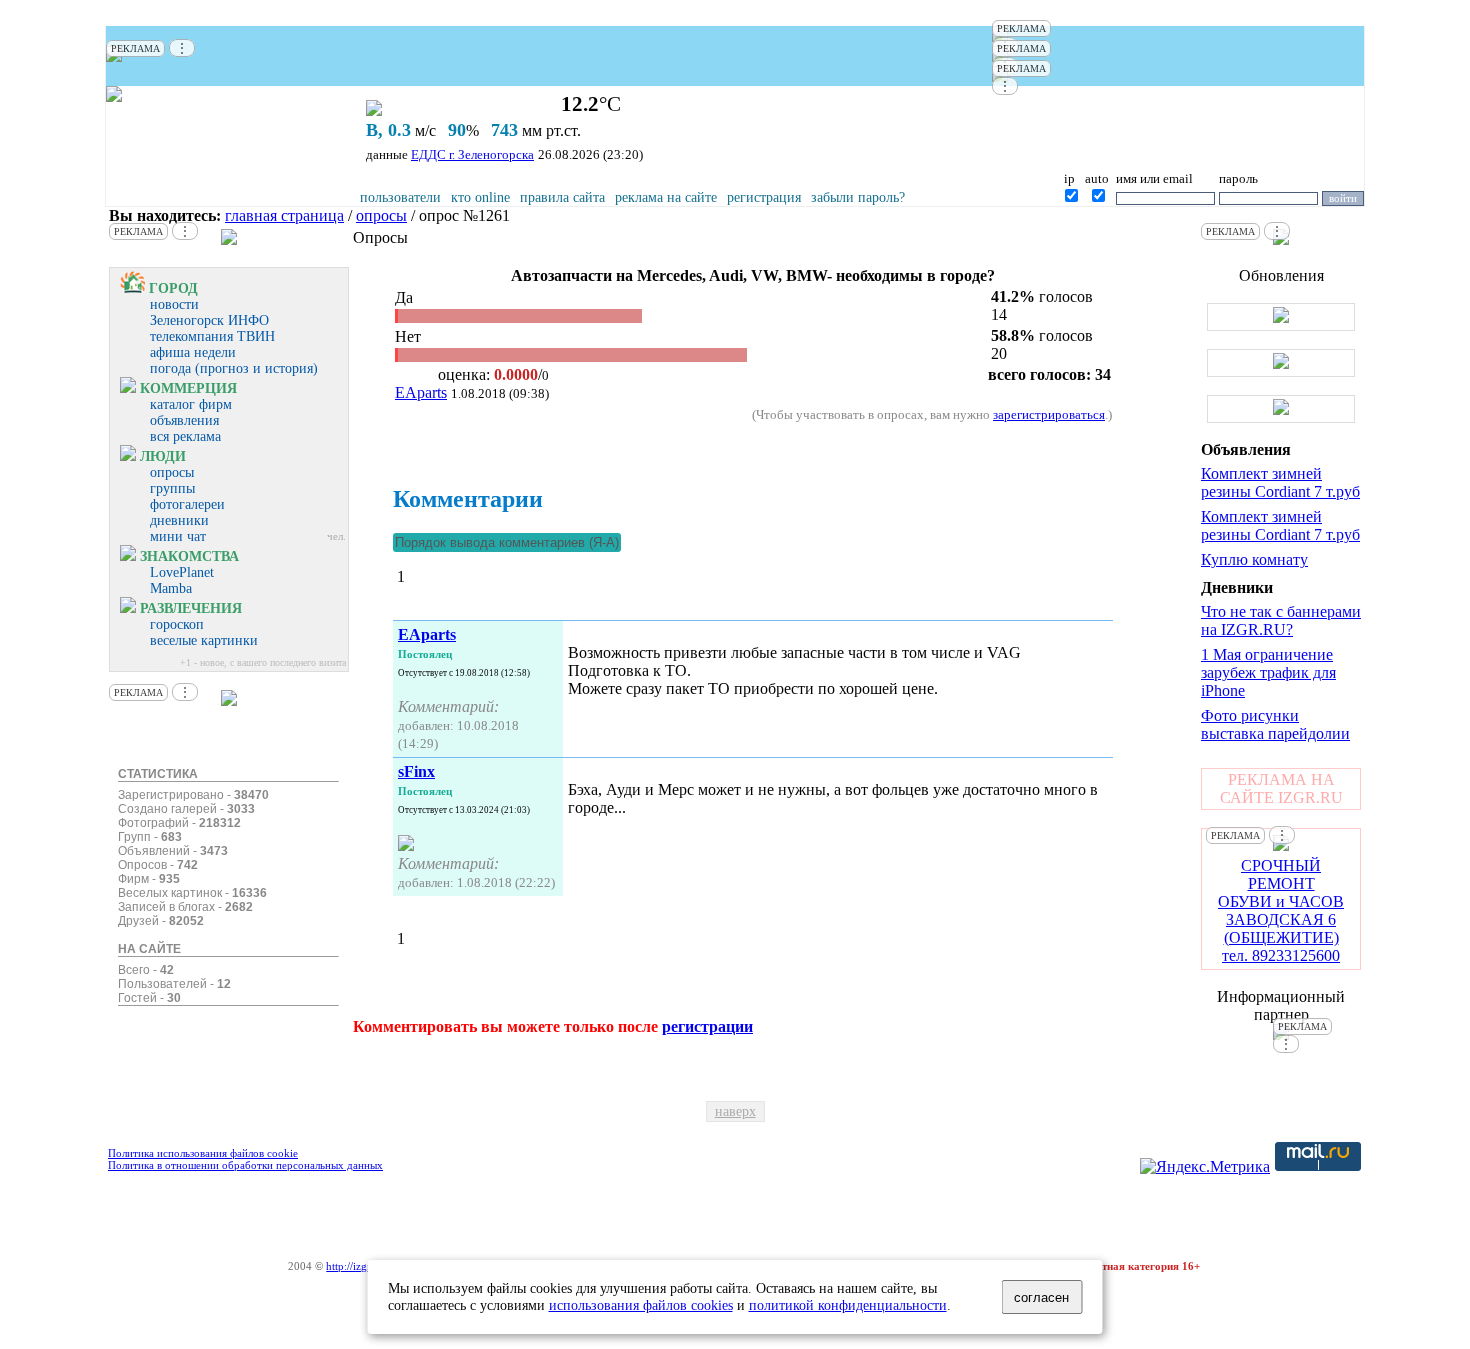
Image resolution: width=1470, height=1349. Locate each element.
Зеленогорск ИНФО (209, 320)
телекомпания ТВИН (212, 336)
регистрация (764, 197)
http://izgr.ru (354, 1266)
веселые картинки (204, 640)
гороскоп (177, 624)
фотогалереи (187, 504)
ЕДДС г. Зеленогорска (472, 154)
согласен (1041, 1297)
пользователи (400, 197)
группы (172, 488)
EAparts (421, 392)
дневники (179, 520)
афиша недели (193, 352)
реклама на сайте (666, 197)
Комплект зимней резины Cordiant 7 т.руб (1280, 482)
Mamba (171, 588)
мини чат (178, 536)
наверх (735, 1111)
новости (174, 304)
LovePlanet (182, 572)
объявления (184, 420)
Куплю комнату (1254, 559)
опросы (381, 215)
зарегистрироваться (1049, 414)
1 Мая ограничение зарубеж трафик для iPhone (1268, 672)
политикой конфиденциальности (848, 1305)
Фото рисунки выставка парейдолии (1275, 724)
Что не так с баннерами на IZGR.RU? (1281, 620)
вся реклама (185, 436)
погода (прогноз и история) (234, 368)
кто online (480, 197)
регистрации (707, 1026)
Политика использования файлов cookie (203, 1153)
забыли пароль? (858, 197)
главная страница (284, 215)
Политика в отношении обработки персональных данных (245, 1165)
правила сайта (562, 197)
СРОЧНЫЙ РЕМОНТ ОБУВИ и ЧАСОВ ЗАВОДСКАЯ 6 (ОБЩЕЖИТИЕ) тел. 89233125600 (1281, 910)
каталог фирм (191, 404)
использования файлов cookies (641, 1305)
